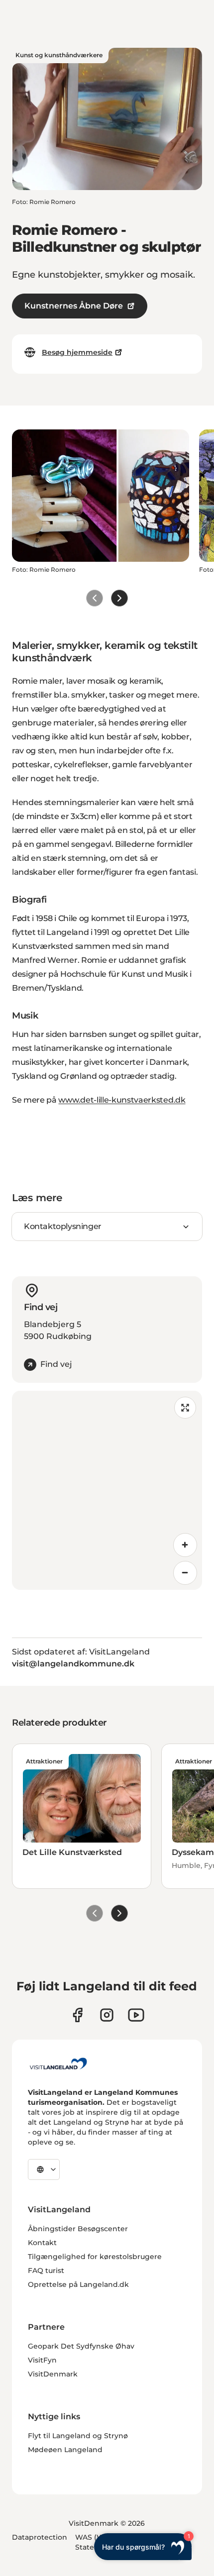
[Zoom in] (185, 1545)
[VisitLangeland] (58, 2063)
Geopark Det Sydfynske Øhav (81, 2346)
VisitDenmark (53, 2374)
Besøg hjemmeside (77, 352)
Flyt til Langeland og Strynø (78, 2436)
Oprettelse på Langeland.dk (78, 2284)
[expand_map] (185, 1408)
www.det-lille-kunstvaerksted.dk (122, 1100)
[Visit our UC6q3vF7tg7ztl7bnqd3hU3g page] (136, 2015)
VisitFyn (42, 2360)
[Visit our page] (77, 2015)
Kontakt (42, 2243)
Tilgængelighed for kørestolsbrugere (95, 2257)
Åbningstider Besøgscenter (78, 2229)
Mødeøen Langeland (65, 2450)
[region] (107, 1490)
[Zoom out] (185, 1573)
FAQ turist (46, 2270)
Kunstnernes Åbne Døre (74, 306)
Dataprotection (40, 2537)
